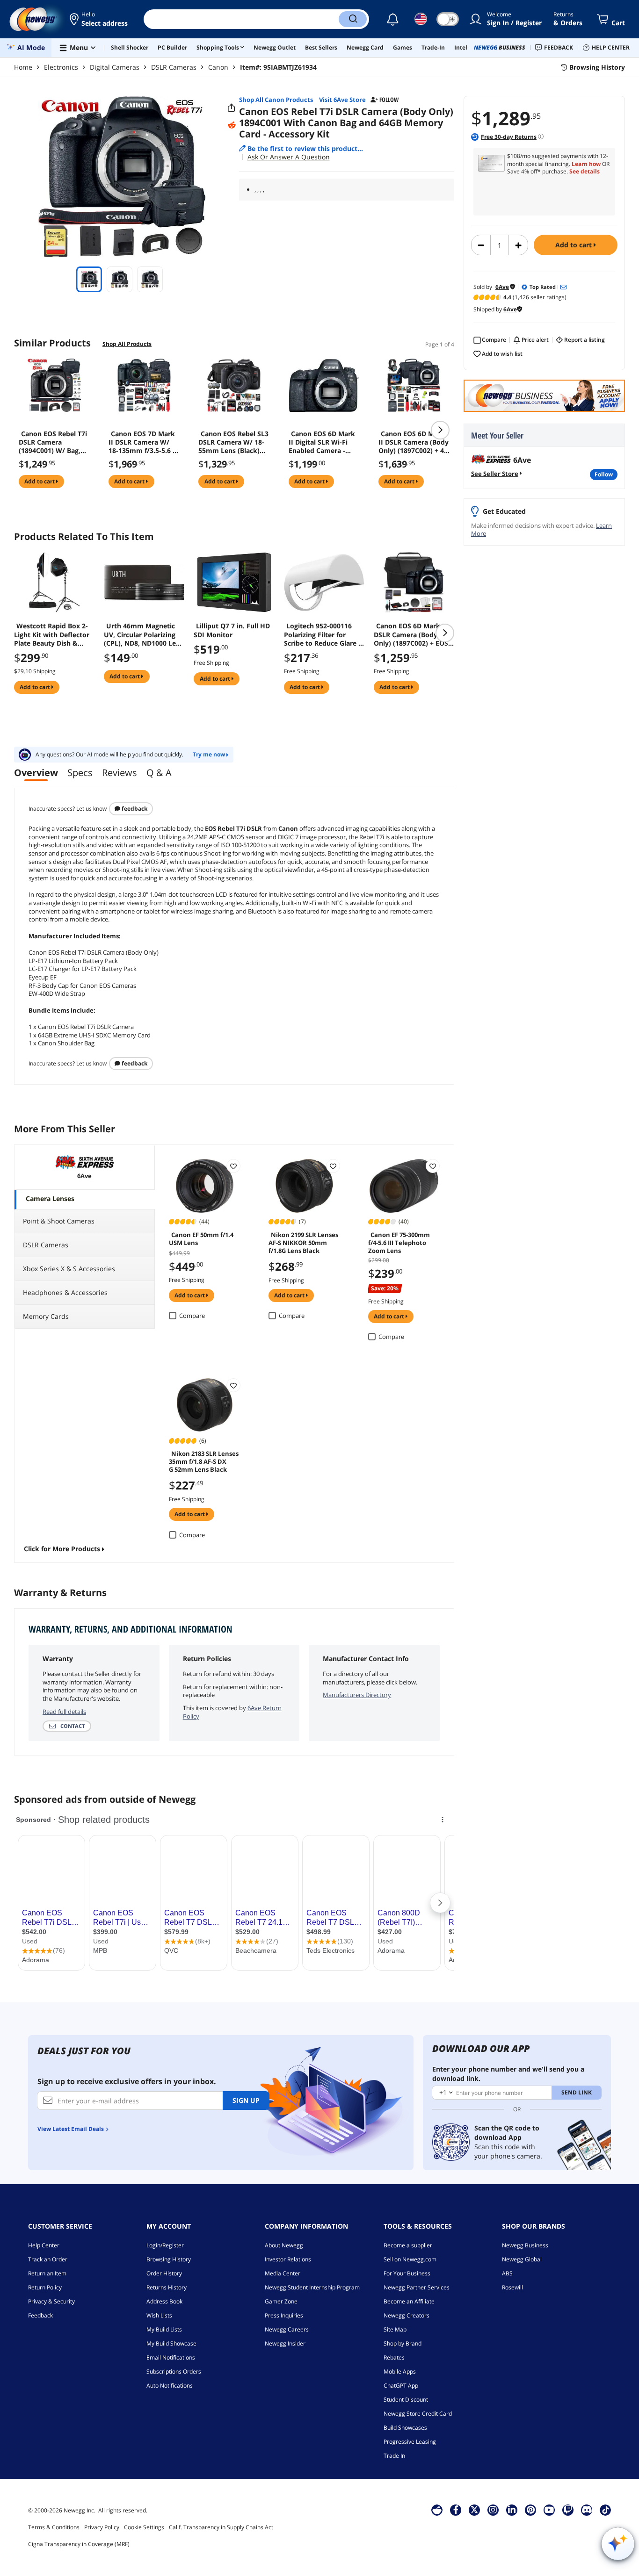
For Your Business (407, 2273)
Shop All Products (127, 344)
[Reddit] (232, 125)
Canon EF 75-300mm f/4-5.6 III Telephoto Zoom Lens (399, 1242)
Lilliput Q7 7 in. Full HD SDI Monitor (232, 630)
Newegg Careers (287, 2329)
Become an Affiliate (409, 2301)
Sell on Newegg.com (410, 2259)
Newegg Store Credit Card (418, 2414)
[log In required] (233, 1166)
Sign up (246, 2100)
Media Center (283, 2273)
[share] (232, 108)
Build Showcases (405, 2428)
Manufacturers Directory (357, 1695)
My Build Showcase (171, 2343)
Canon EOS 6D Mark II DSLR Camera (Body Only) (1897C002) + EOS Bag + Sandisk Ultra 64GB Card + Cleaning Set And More (414, 634)
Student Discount (406, 2400)
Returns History (167, 2287)
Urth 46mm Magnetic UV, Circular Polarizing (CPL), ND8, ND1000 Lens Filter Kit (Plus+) (144, 634)
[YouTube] (549, 2510)
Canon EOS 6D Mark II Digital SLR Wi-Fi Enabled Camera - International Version (323, 442)
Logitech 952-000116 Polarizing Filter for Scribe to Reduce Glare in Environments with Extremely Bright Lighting (324, 634)
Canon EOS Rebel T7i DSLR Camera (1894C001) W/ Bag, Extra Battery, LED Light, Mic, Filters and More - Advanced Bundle (53, 442)
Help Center (44, 2245)
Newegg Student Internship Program (312, 2287)
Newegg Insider (285, 2343)
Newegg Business (525, 2245)
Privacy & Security (51, 2301)
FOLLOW (604, 474)
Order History (164, 2273)
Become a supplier (408, 2245)
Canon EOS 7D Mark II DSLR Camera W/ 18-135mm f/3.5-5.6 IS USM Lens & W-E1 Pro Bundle (144, 442)
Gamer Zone (281, 2301)
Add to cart (574, 245)
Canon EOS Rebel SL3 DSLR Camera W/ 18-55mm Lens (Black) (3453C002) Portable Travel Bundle (233, 442)
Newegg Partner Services (417, 2287)
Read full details (64, 1712)
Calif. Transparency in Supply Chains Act (221, 2527)
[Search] (353, 19)
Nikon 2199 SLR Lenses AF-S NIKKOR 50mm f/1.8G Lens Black (303, 1242)
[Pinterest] (531, 2510)
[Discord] (587, 2510)
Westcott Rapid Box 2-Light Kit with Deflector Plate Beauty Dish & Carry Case (52, 634)
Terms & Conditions (54, 2527)
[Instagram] (493, 2510)
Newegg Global (522, 2259)
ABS (507, 2273)
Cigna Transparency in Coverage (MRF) (79, 2544)
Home (23, 67)
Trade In (394, 2456)
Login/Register (165, 2245)
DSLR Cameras (174, 67)
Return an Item (47, 2273)
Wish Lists (159, 2315)
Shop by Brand (403, 2343)
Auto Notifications (170, 2385)
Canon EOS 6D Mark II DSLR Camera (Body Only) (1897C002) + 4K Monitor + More (414, 442)
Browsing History (169, 2259)
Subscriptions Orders (174, 2371)
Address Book (164, 2301)
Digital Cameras (115, 67)
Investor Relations (288, 2259)
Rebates (394, 2357)
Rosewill (512, 2287)
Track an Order (48, 2259)
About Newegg (284, 2245)
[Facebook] (456, 2510)
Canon (218, 67)
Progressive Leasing (410, 2442)
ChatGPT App (401, 2385)
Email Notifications (171, 2357)
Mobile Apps (400, 2371)
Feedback (134, 809)
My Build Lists (164, 2329)
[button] (99, 19)
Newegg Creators (407, 2315)
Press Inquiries (284, 2315)
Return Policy (45, 2287)
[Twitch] (568, 2510)
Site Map (395, 2329)
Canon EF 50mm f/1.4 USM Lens (201, 1239)
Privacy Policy (102, 2527)
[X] (474, 2510)
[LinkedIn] (512, 2510)
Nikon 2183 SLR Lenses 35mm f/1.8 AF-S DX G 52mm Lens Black (204, 1461)
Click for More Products (62, 1549)
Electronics (61, 67)
